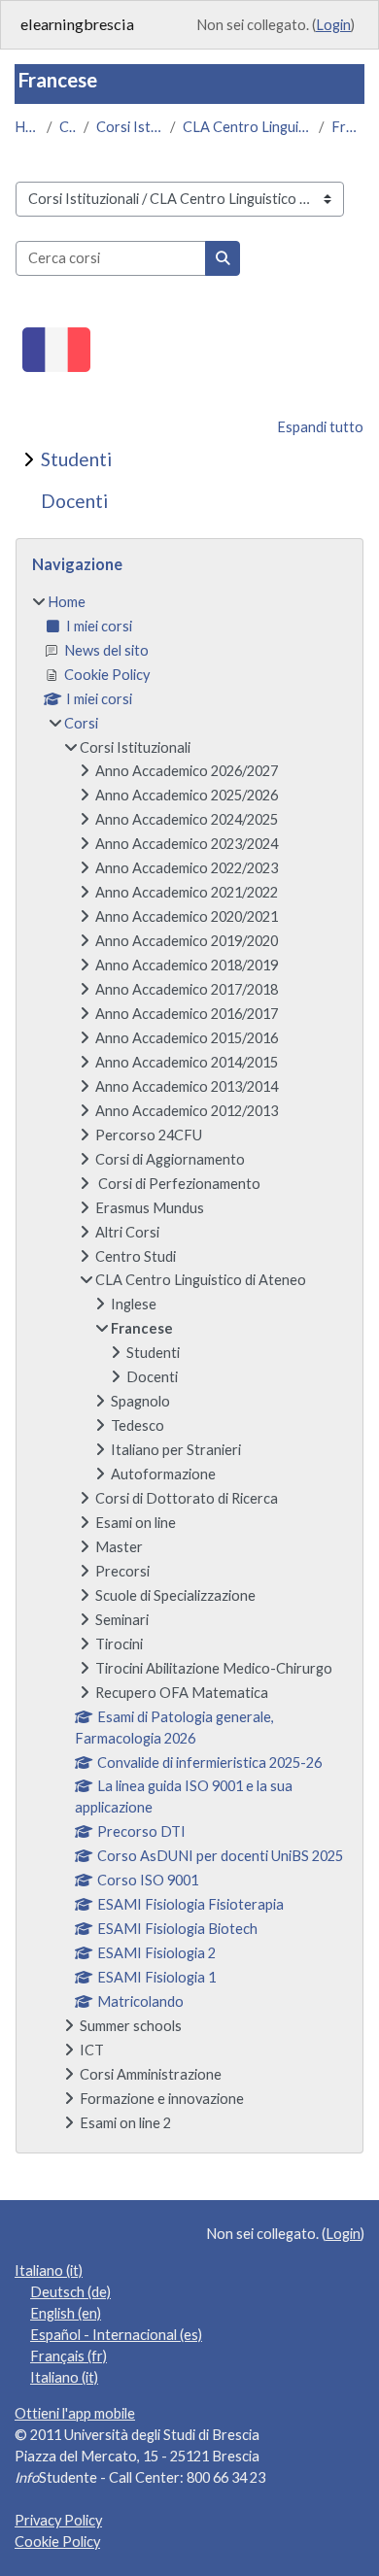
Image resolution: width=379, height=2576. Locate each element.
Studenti (76, 459)
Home (27, 127)
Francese (348, 127)
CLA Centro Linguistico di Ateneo (247, 127)
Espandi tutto (320, 427)
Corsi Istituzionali (129, 127)
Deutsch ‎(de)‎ (70, 2292)
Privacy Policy (58, 2520)
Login (333, 25)
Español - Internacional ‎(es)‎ (116, 2335)
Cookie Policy (57, 2542)
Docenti (74, 501)
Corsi (68, 127)
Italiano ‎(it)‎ (49, 2271)
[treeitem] (189, 1363)
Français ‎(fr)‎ (69, 2356)
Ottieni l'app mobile (75, 2413)
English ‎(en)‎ (66, 2313)
